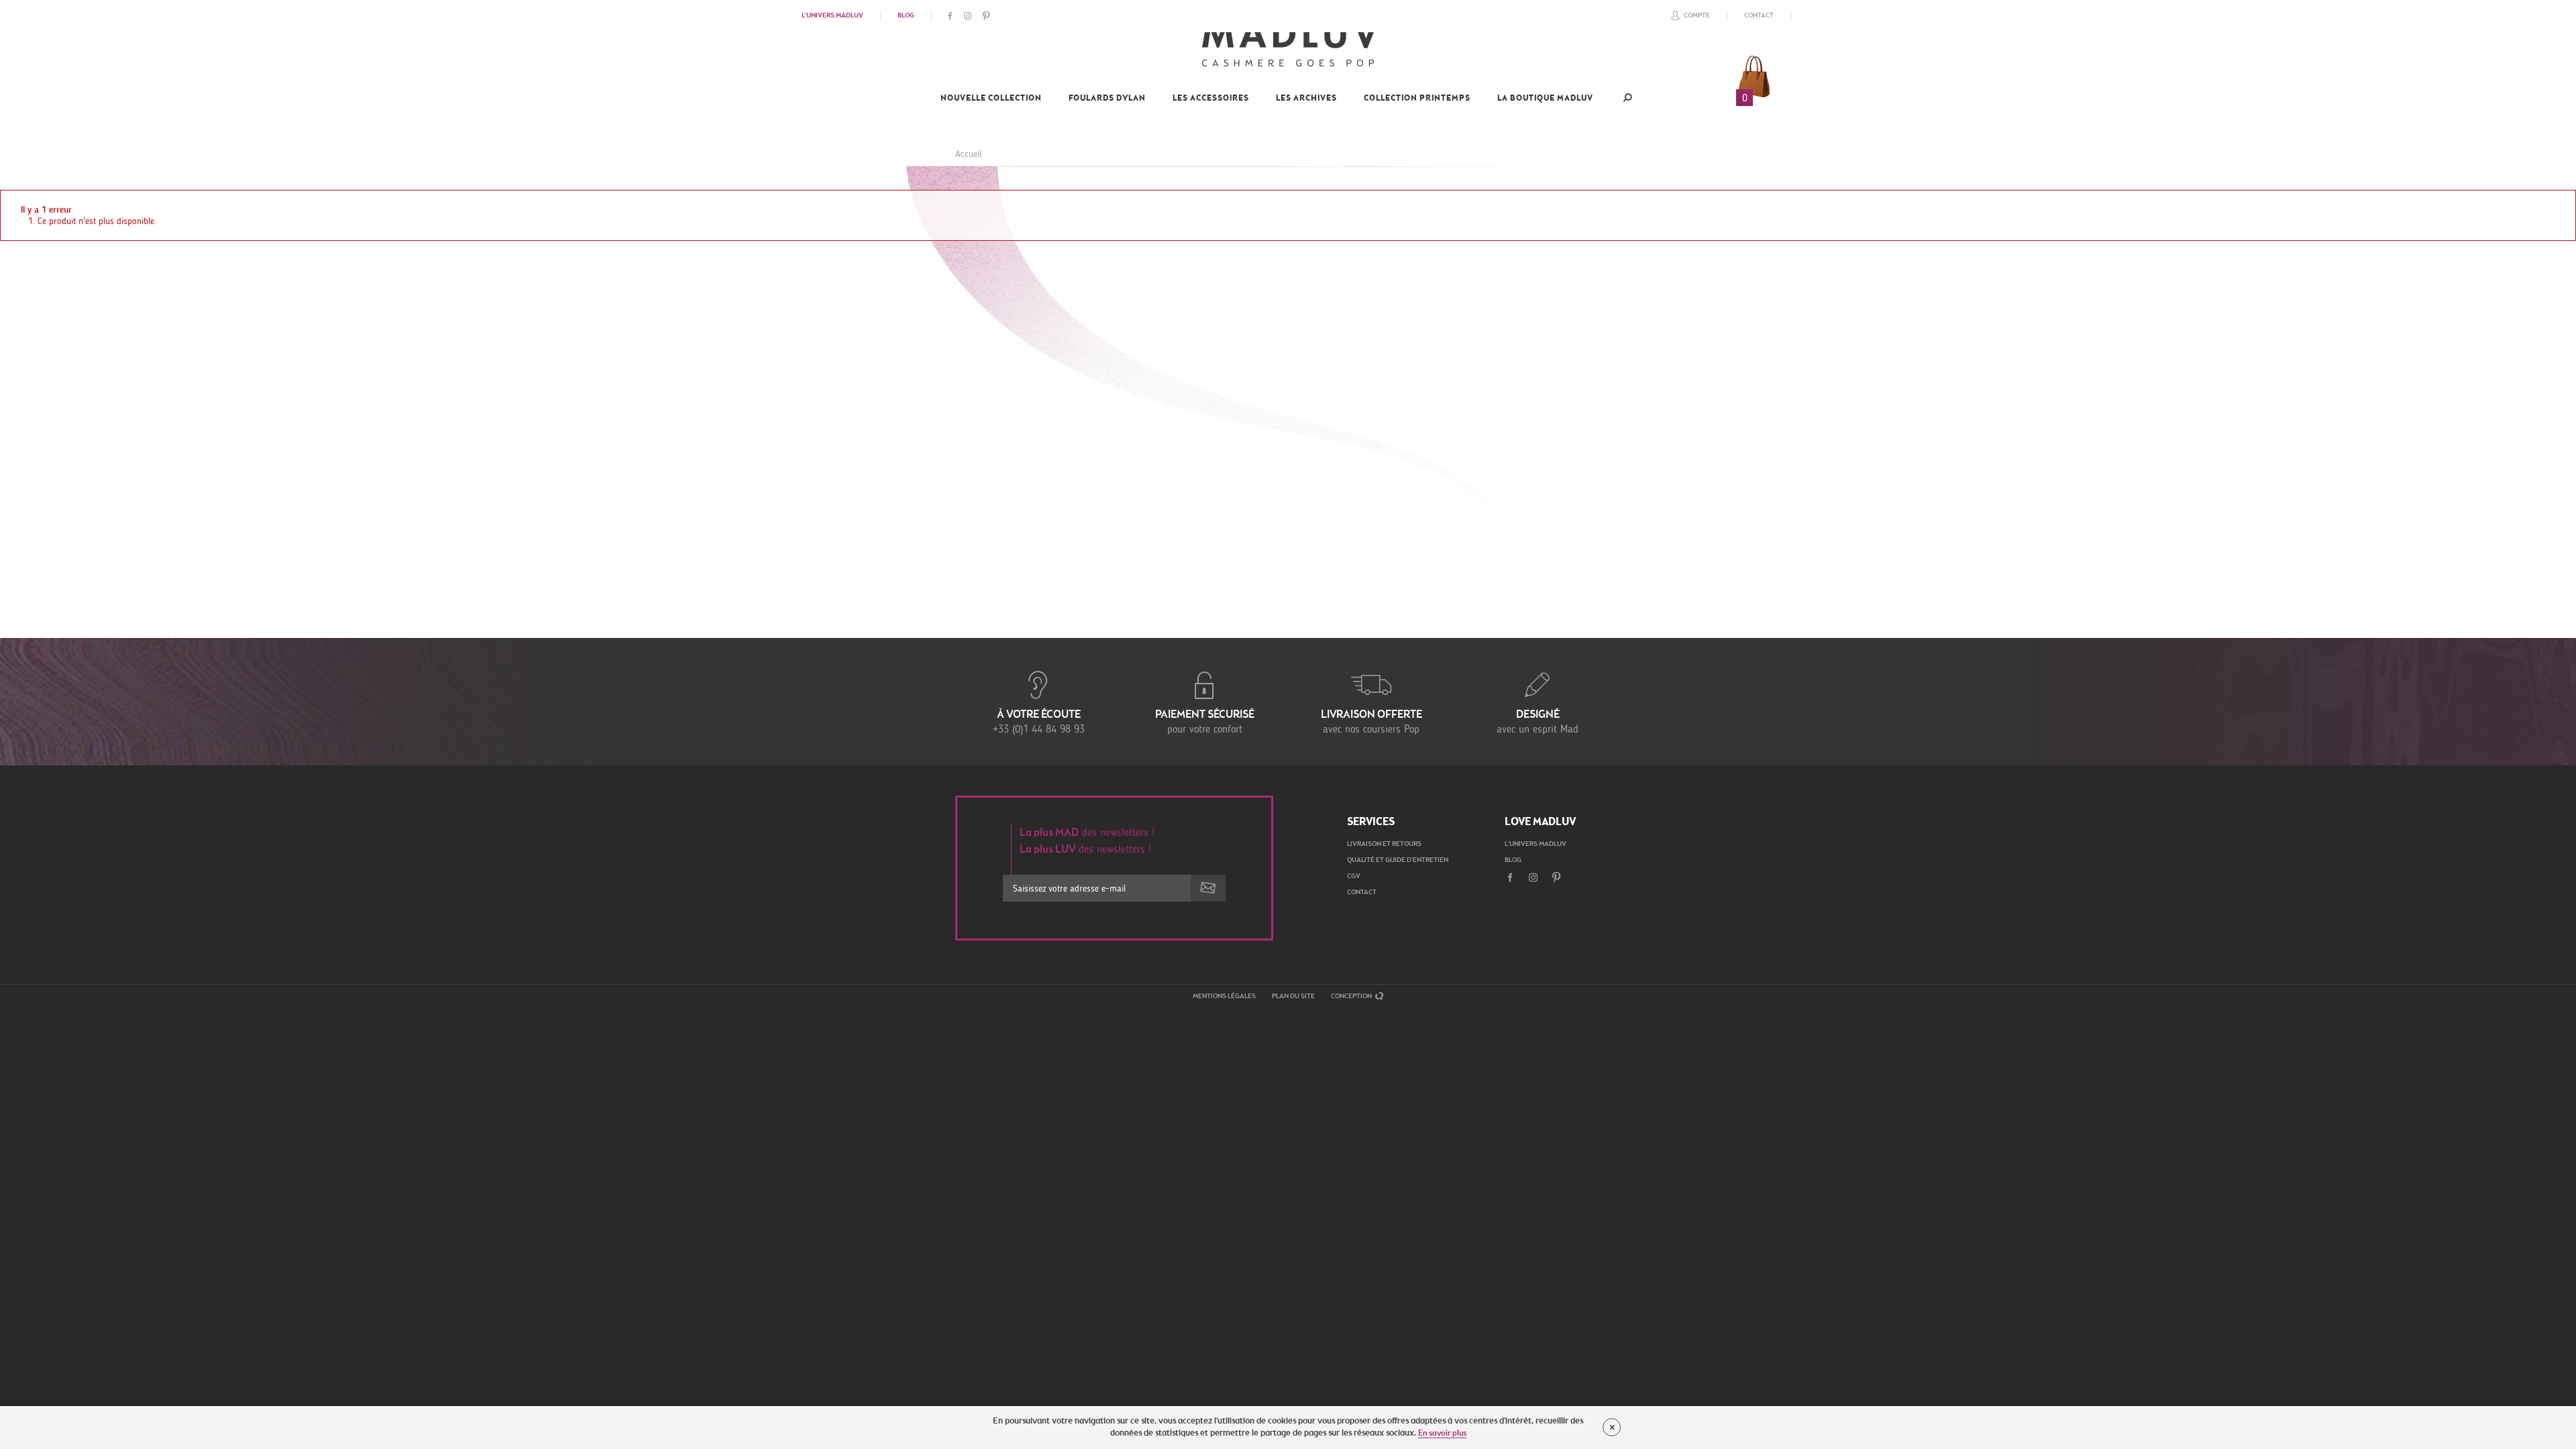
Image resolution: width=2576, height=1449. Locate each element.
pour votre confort (1205, 722)
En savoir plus (1442, 1434)
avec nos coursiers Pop (1372, 722)
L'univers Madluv (833, 16)
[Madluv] (1288, 51)
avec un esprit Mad (1538, 722)
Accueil (968, 154)
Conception (1352, 997)
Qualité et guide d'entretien (1398, 861)
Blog (906, 16)
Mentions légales (1224, 997)
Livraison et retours (1384, 845)
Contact (1759, 16)
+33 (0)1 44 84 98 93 (1039, 722)
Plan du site (1293, 997)
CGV (1354, 877)
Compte (1697, 16)
